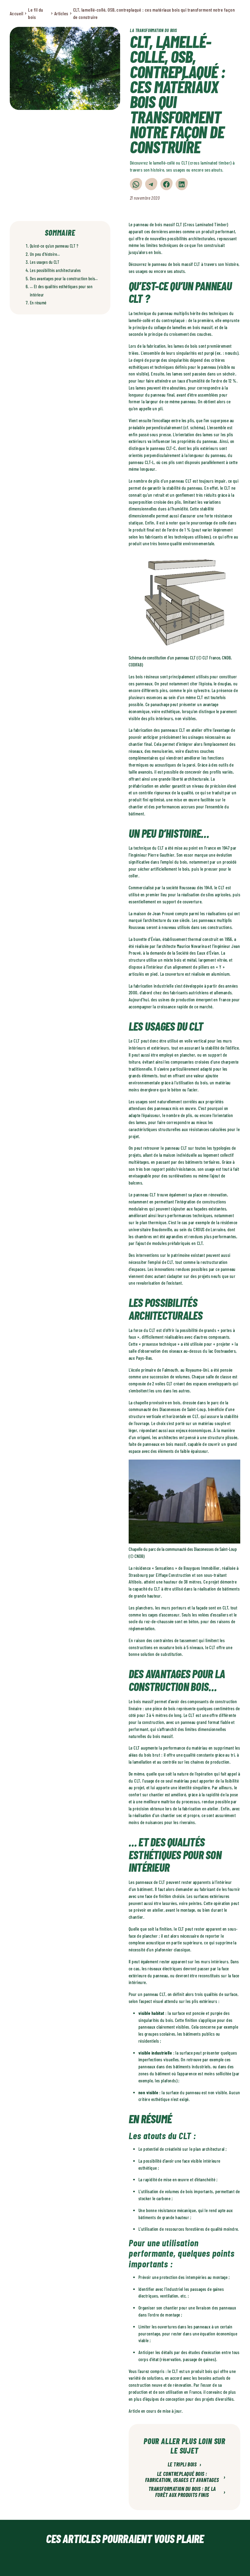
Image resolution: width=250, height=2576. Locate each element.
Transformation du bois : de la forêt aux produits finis (187, 2492)
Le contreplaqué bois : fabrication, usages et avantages (185, 2477)
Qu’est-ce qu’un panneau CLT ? (54, 246)
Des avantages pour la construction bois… (64, 279)
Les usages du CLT (45, 262)
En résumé (38, 303)
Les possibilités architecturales (55, 270)
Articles (61, 13)
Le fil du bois (36, 13)
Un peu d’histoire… (45, 254)
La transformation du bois (154, 30)
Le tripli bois (185, 2465)
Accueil (16, 13)
